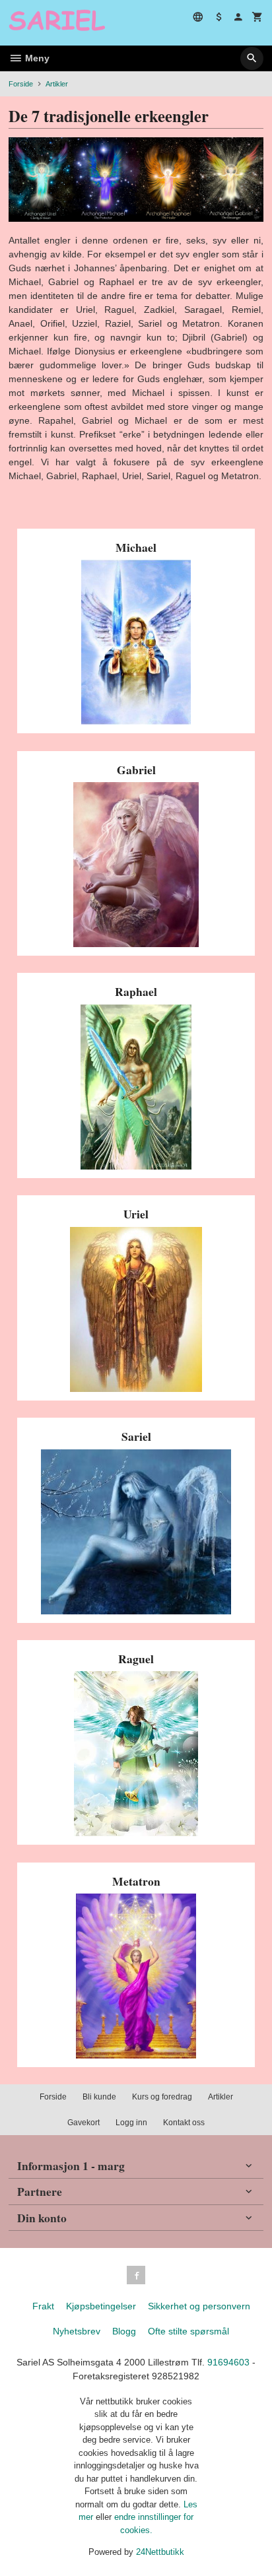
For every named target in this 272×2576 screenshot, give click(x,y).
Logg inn (131, 2123)
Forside (21, 84)
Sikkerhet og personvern (199, 2306)
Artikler (221, 2097)
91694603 (228, 2362)
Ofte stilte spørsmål (188, 2331)
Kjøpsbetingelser (101, 2306)
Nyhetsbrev (77, 2331)
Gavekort (84, 2123)
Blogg (124, 2331)
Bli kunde (99, 2097)
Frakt (43, 2306)
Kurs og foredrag (162, 2097)
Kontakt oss (184, 2123)
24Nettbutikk (160, 2552)
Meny (36, 58)
